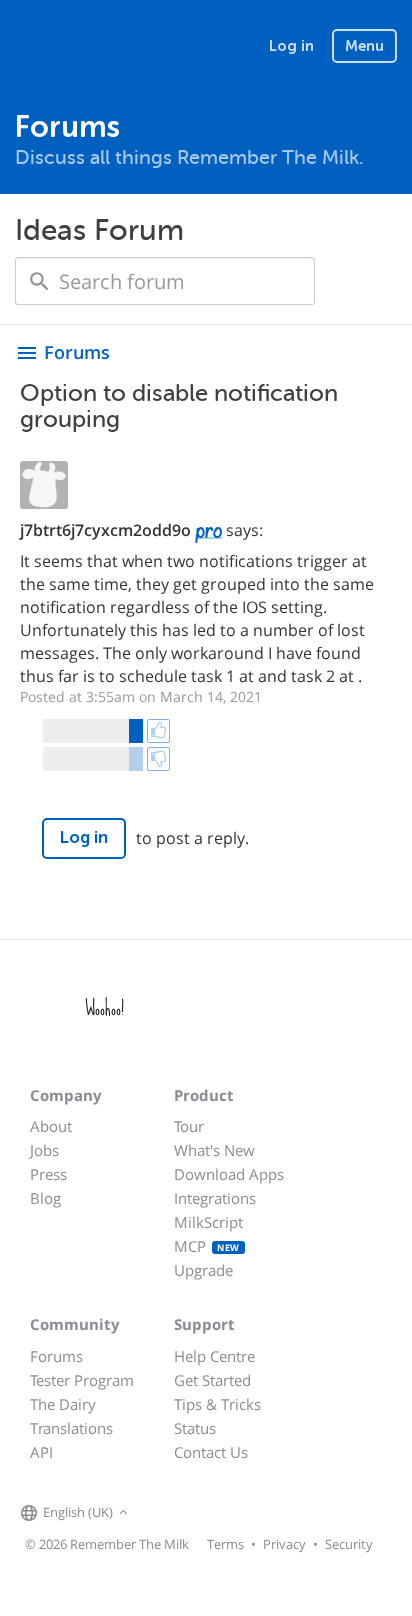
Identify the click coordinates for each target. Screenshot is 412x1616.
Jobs (44, 1150)
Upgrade (203, 1270)
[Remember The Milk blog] (215, 1514)
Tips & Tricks (217, 1404)
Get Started (212, 1380)
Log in (291, 46)
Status (195, 1428)
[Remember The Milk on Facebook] (162, 1514)
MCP (207, 1246)
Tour (189, 1126)
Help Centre (214, 1356)
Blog (45, 1198)
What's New (214, 1150)
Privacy (284, 1544)
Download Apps (229, 1174)
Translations (71, 1428)
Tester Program (82, 1380)
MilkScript (208, 1222)
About (51, 1126)
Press (48, 1174)
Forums (56, 1356)
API (41, 1452)
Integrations (215, 1198)
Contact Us (211, 1452)
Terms (225, 1544)
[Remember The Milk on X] (190, 1514)
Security (349, 1544)
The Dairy (63, 1404)
